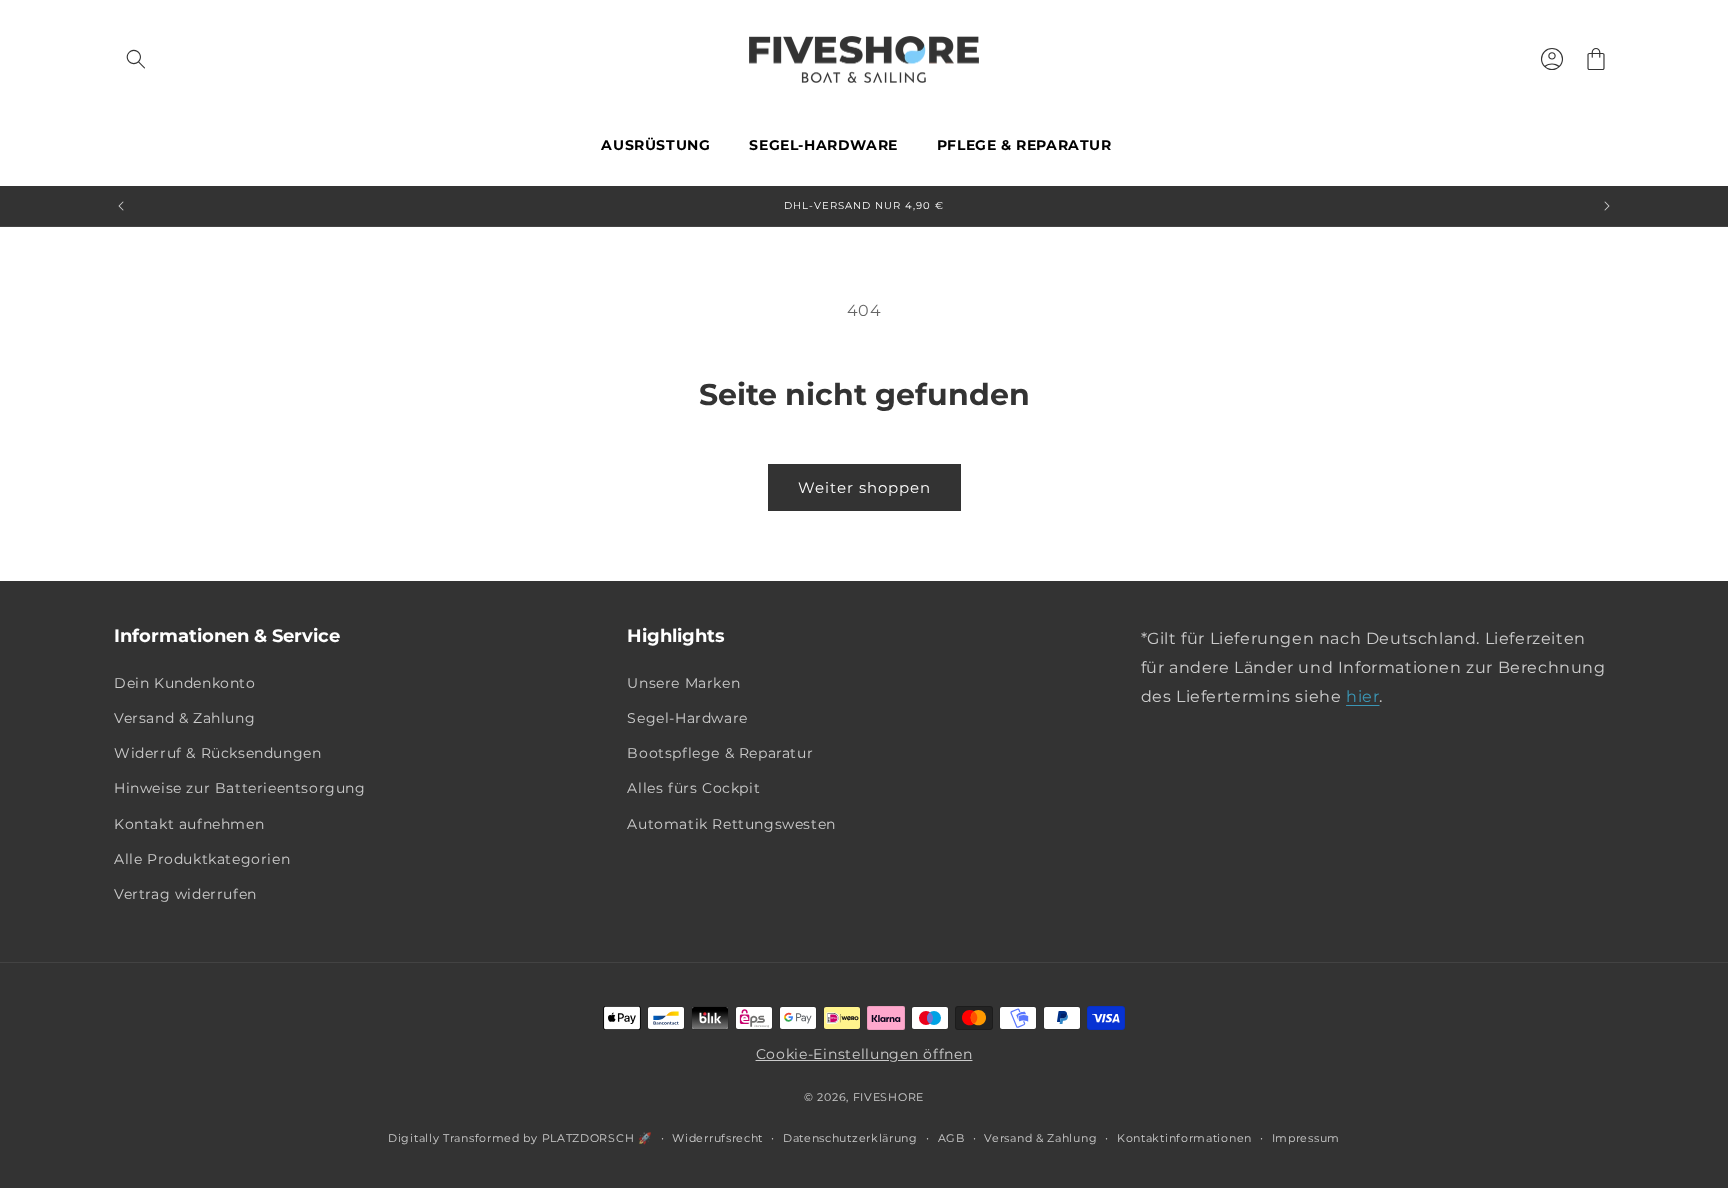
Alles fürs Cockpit (693, 788)
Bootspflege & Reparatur (720, 753)
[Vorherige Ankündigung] (121, 206)
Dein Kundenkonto (185, 683)
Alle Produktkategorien (202, 859)
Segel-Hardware (687, 718)
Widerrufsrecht (717, 1138)
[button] (136, 59)
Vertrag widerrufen (185, 894)
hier (1362, 696)
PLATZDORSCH (588, 1138)
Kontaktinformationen (1184, 1138)
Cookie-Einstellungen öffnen (864, 1054)
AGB (951, 1138)
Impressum (1306, 1138)
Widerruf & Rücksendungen (217, 753)
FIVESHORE (888, 1097)
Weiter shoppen (864, 487)
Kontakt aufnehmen (189, 824)
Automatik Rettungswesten (731, 824)
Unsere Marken (683, 683)
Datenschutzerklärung (850, 1138)
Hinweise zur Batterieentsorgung (240, 788)
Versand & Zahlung (184, 718)
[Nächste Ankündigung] (1607, 206)
